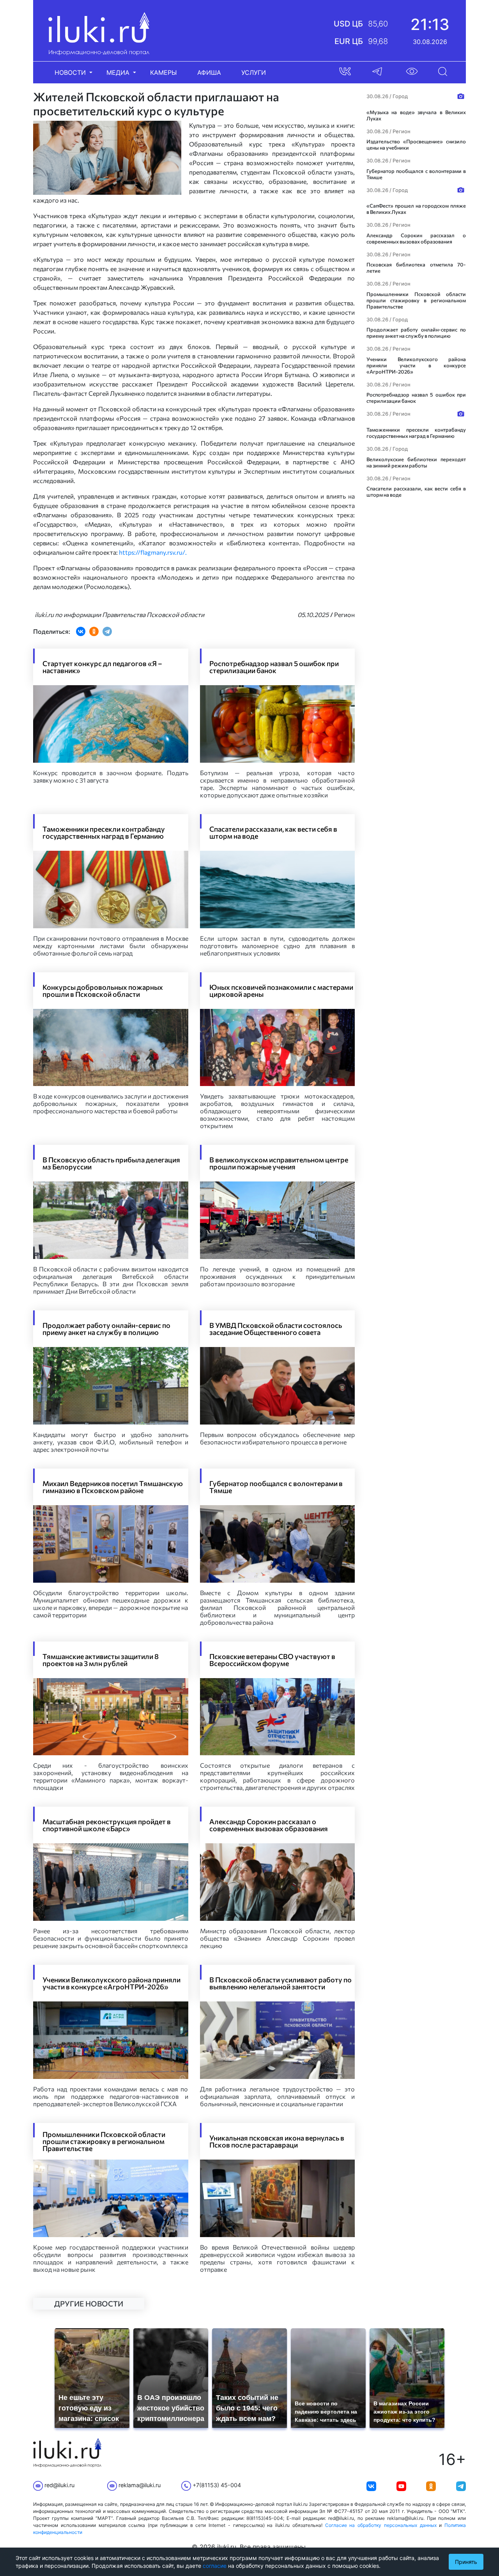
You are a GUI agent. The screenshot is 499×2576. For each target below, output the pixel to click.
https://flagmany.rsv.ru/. (153, 552)
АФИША (209, 72)
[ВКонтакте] (81, 631)
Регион (344, 614)
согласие (215, 2566)
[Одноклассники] (94, 631)
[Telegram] (107, 631)
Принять (466, 2562)
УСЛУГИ (254, 72)
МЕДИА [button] (119, 72)
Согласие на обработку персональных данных (381, 2525)
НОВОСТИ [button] (71, 72)
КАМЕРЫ (164, 72)
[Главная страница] (99, 33)
